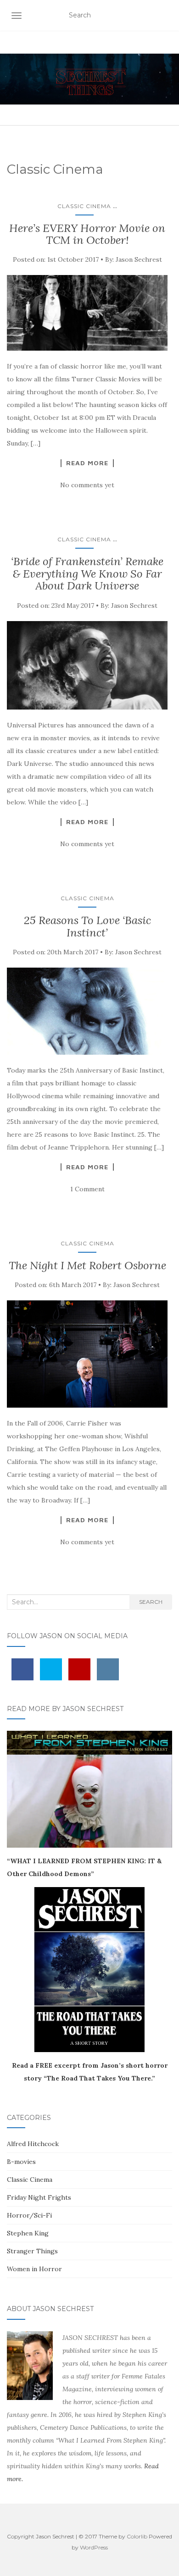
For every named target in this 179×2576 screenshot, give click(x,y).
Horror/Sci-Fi (29, 2215)
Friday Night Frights (39, 2197)
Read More (87, 463)
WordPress (94, 2547)
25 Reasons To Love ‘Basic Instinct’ (87, 926)
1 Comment (87, 1189)
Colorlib (137, 2536)
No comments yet (87, 485)
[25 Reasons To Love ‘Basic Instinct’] (87, 1011)
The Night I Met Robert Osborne (87, 1265)
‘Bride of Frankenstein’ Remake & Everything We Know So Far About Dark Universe (87, 573)
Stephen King (28, 2233)
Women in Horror (34, 2269)
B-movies (21, 2162)
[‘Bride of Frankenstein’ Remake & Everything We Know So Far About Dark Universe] (87, 666)
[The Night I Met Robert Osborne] (87, 1354)
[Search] (166, 16)
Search (151, 1602)
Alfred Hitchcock (33, 2144)
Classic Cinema (84, 206)
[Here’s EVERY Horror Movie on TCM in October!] (87, 313)
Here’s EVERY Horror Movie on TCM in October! (87, 234)
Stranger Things (32, 2251)
